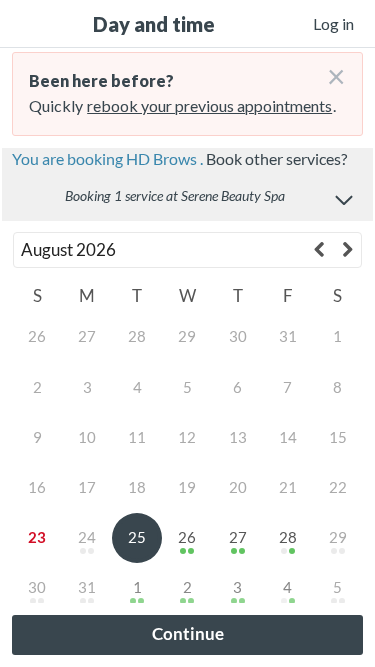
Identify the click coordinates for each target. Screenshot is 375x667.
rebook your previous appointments (209, 105)
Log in (333, 23)
